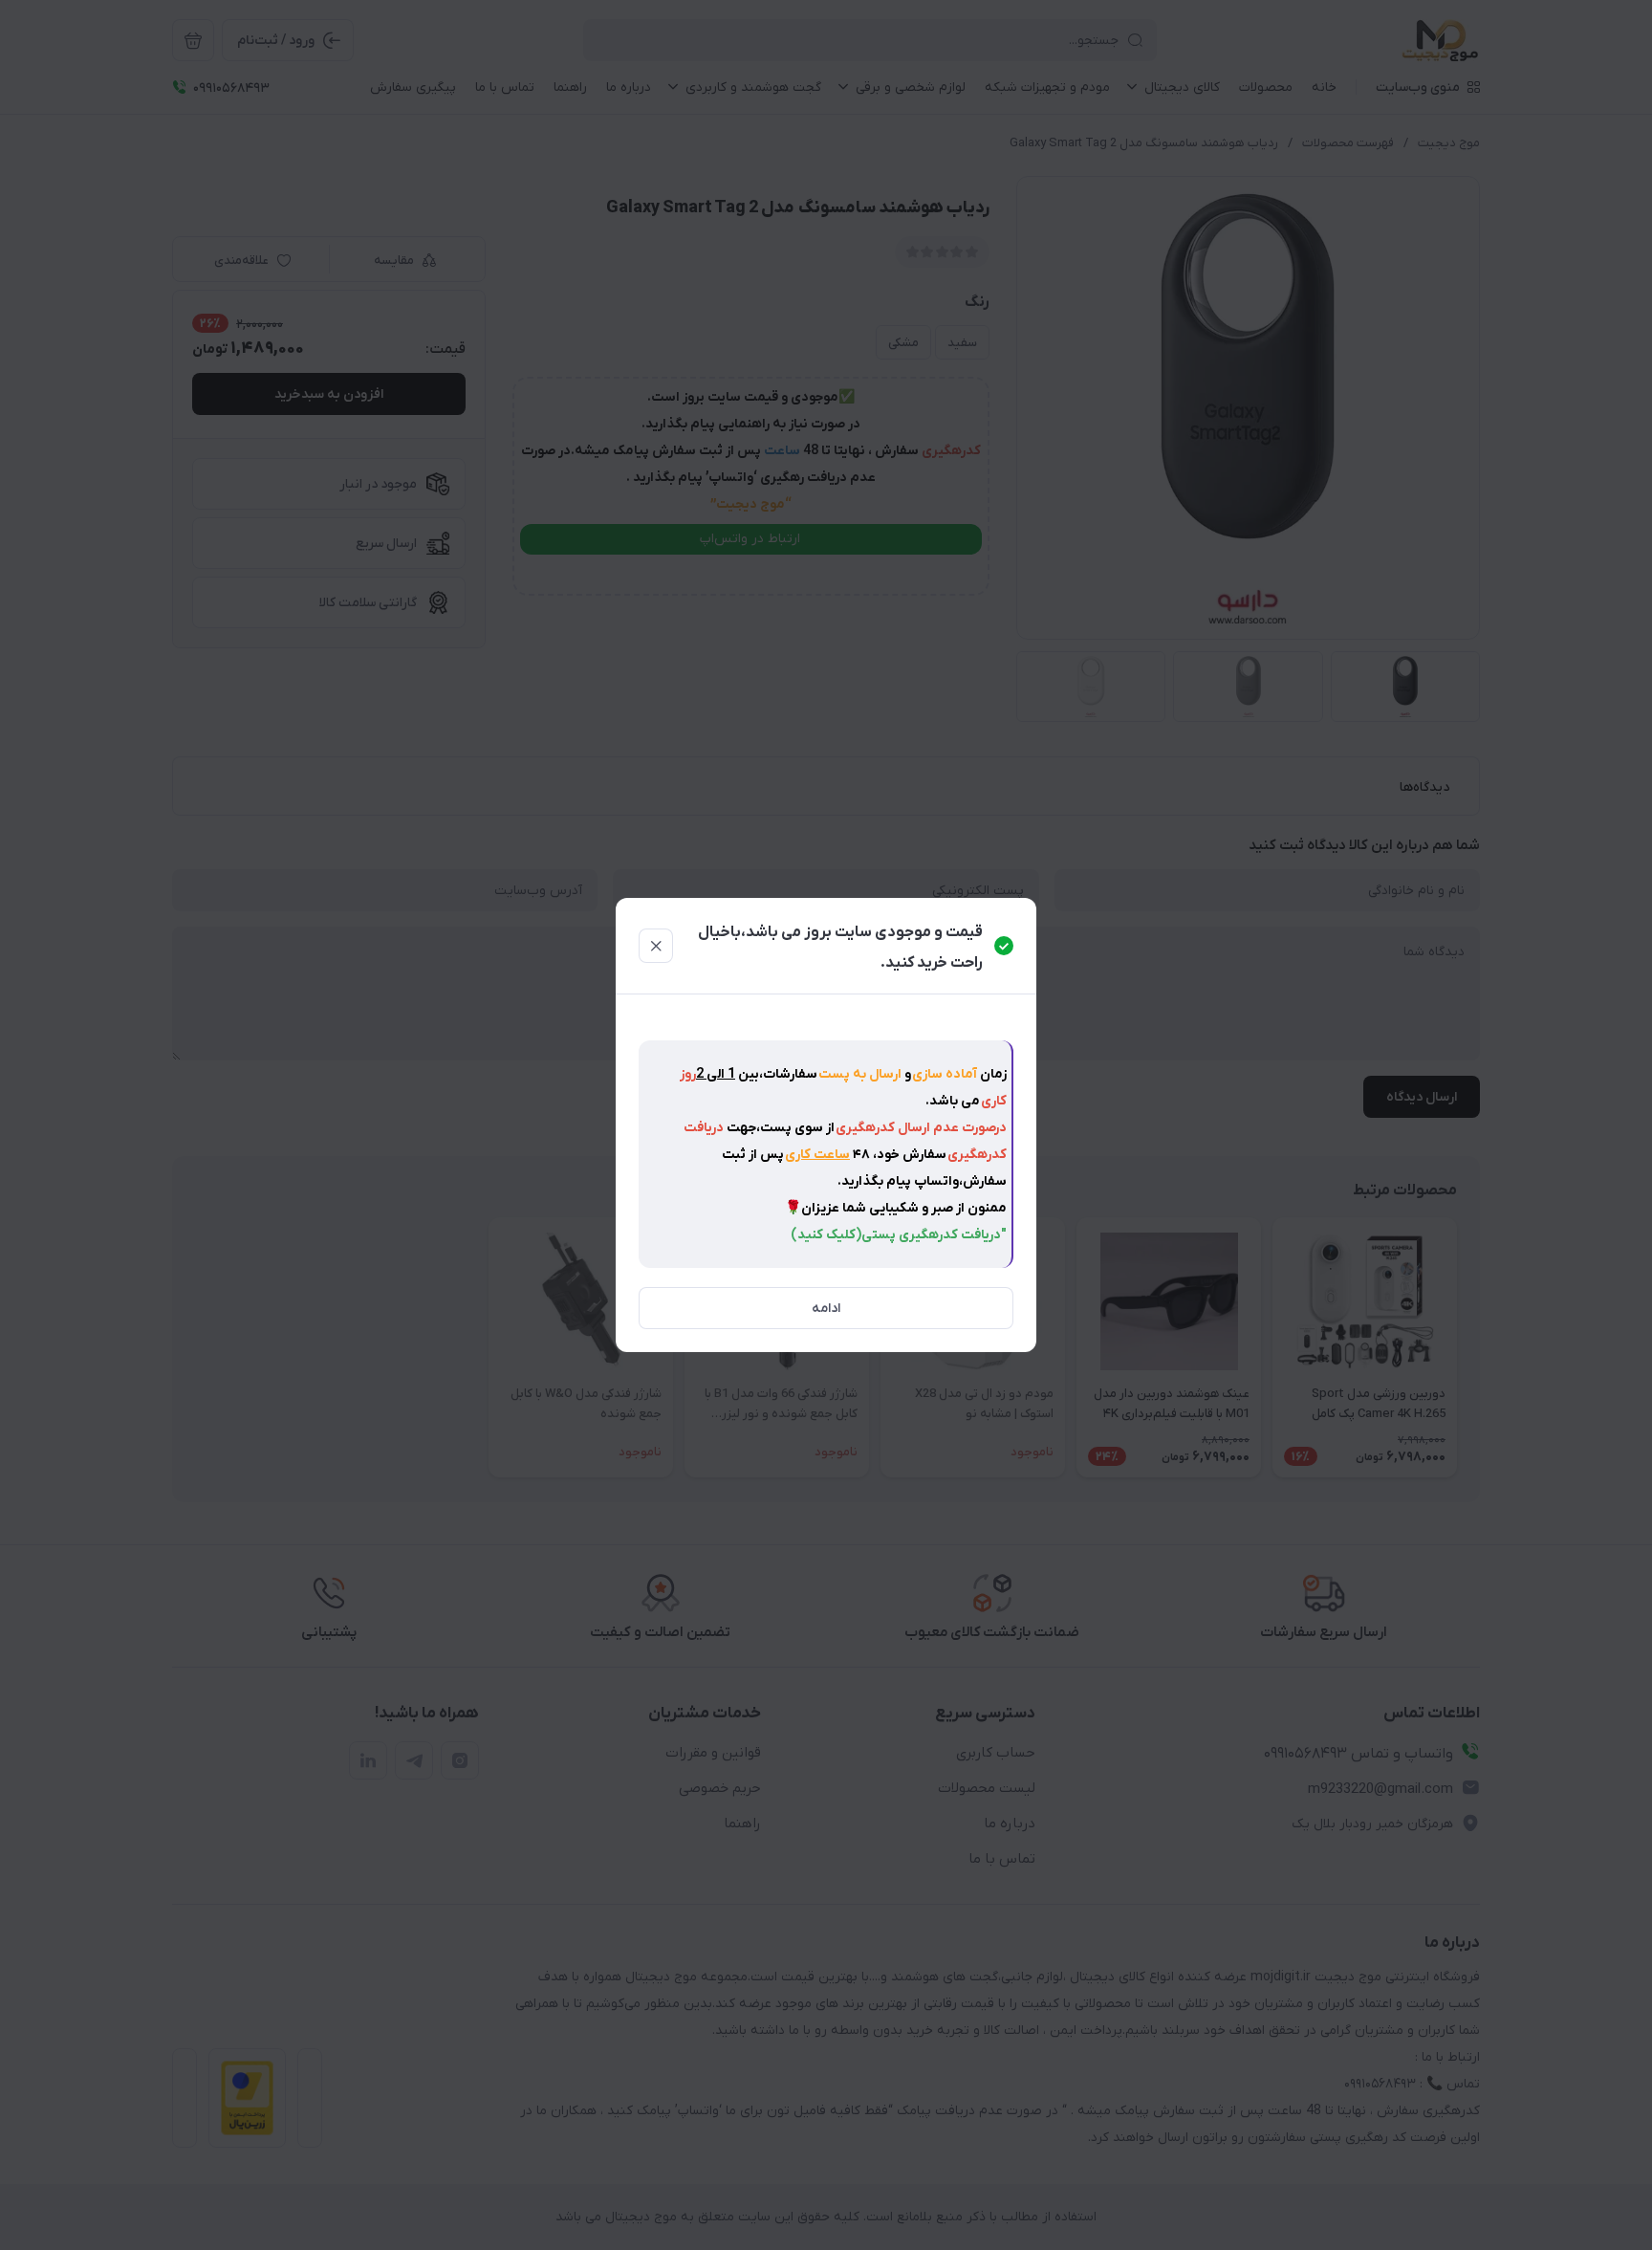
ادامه (826, 1309)
